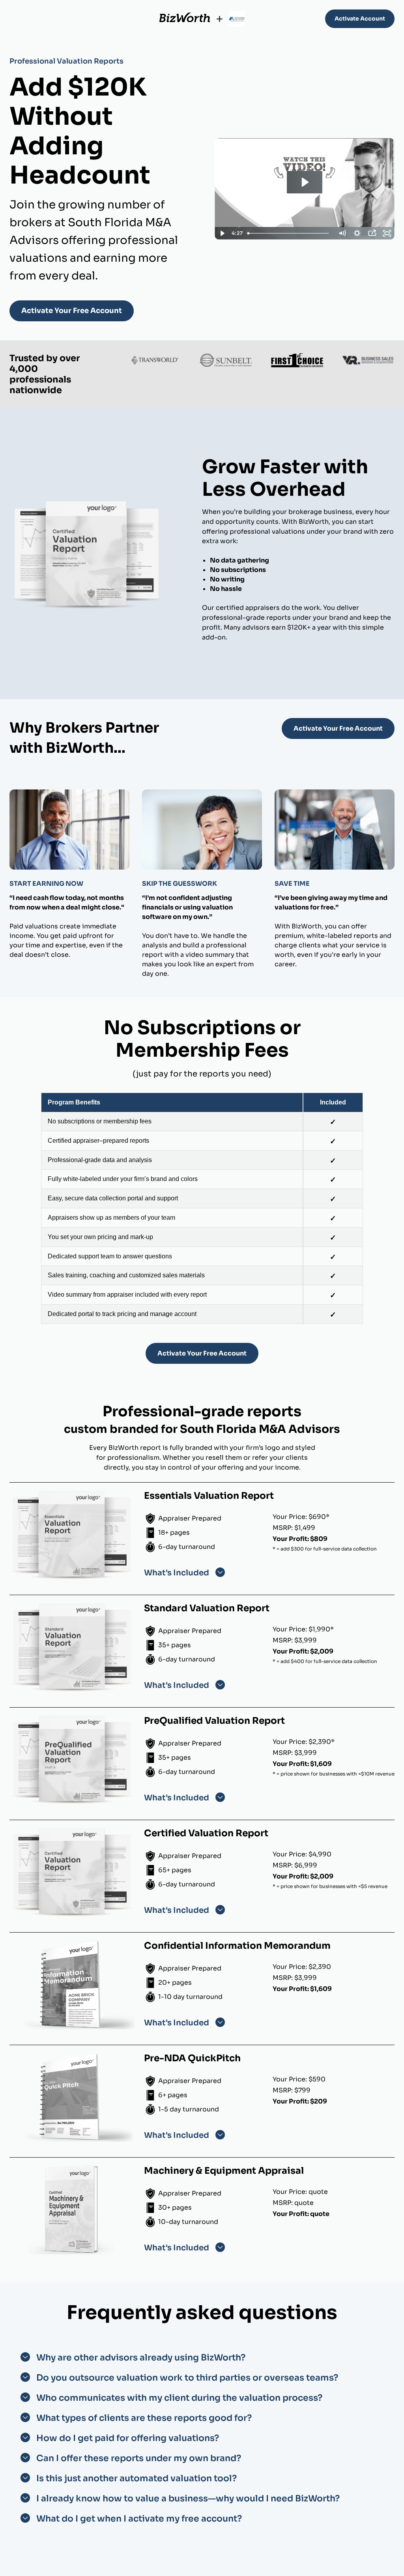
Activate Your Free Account (72, 311)
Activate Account (360, 19)
